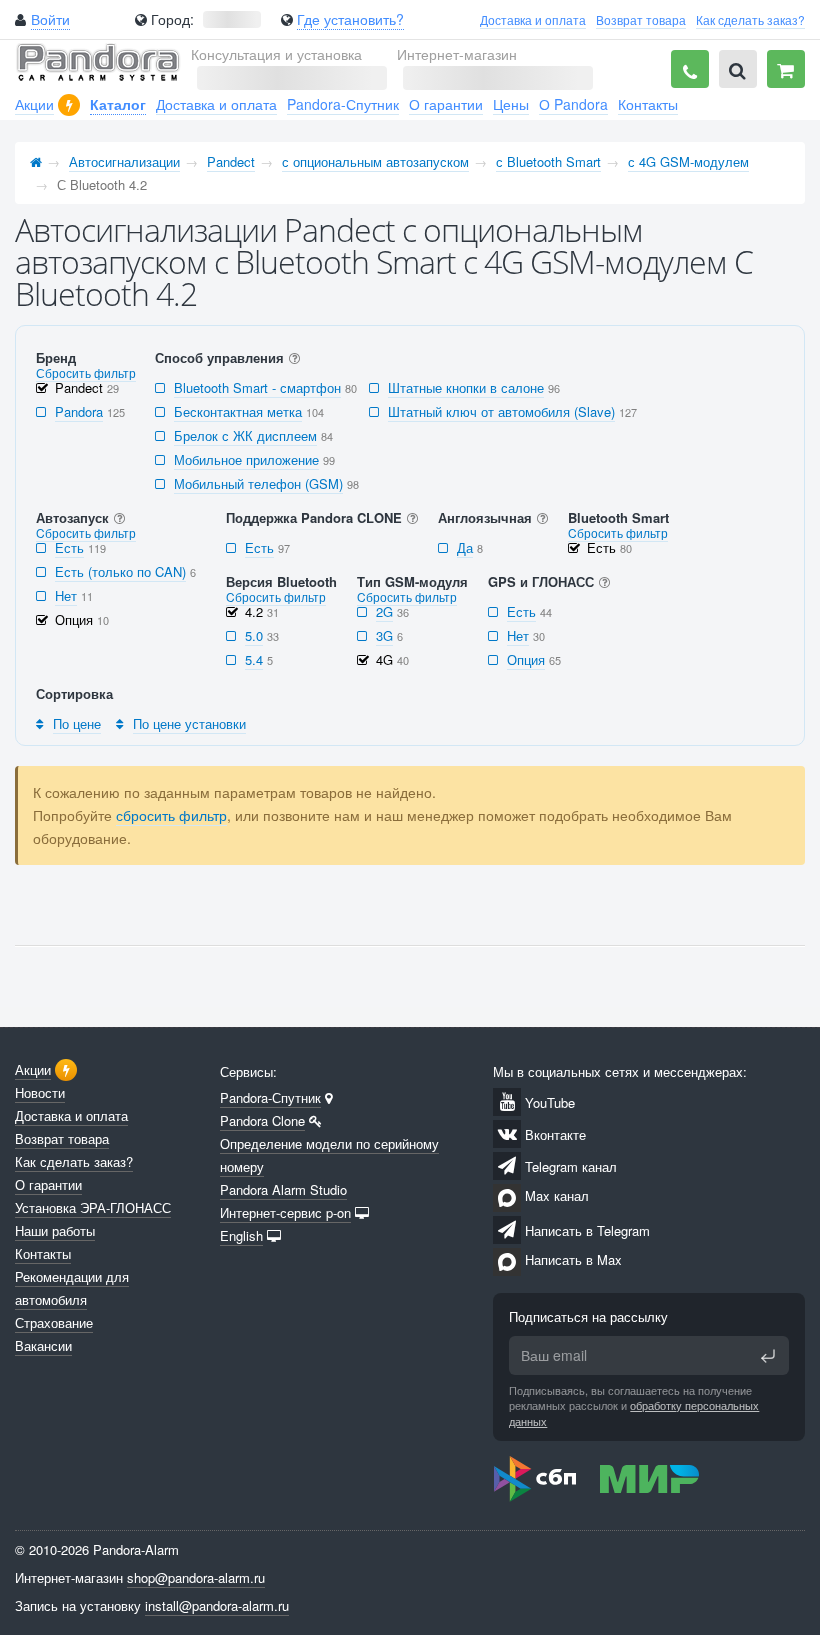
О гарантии (446, 104)
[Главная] (36, 161)
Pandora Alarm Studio (283, 1189)
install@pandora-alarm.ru (217, 1605)
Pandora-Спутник (343, 104)
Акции (34, 104)
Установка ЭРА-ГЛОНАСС (93, 1207)
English (241, 1235)
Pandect (231, 161)
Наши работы (55, 1230)
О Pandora (573, 104)
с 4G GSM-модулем (688, 161)
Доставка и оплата (533, 19)
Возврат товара (641, 19)
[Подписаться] (768, 1356)
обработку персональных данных (634, 1412)
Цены (511, 104)
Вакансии (43, 1345)
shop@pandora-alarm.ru (196, 1577)
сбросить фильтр (171, 815)
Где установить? (350, 19)
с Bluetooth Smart (548, 161)
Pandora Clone (262, 1120)
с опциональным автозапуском (375, 161)
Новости (40, 1092)
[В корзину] (786, 69)
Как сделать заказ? (750, 19)
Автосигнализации (124, 161)
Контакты (648, 104)
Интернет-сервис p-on (285, 1212)
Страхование (54, 1322)
